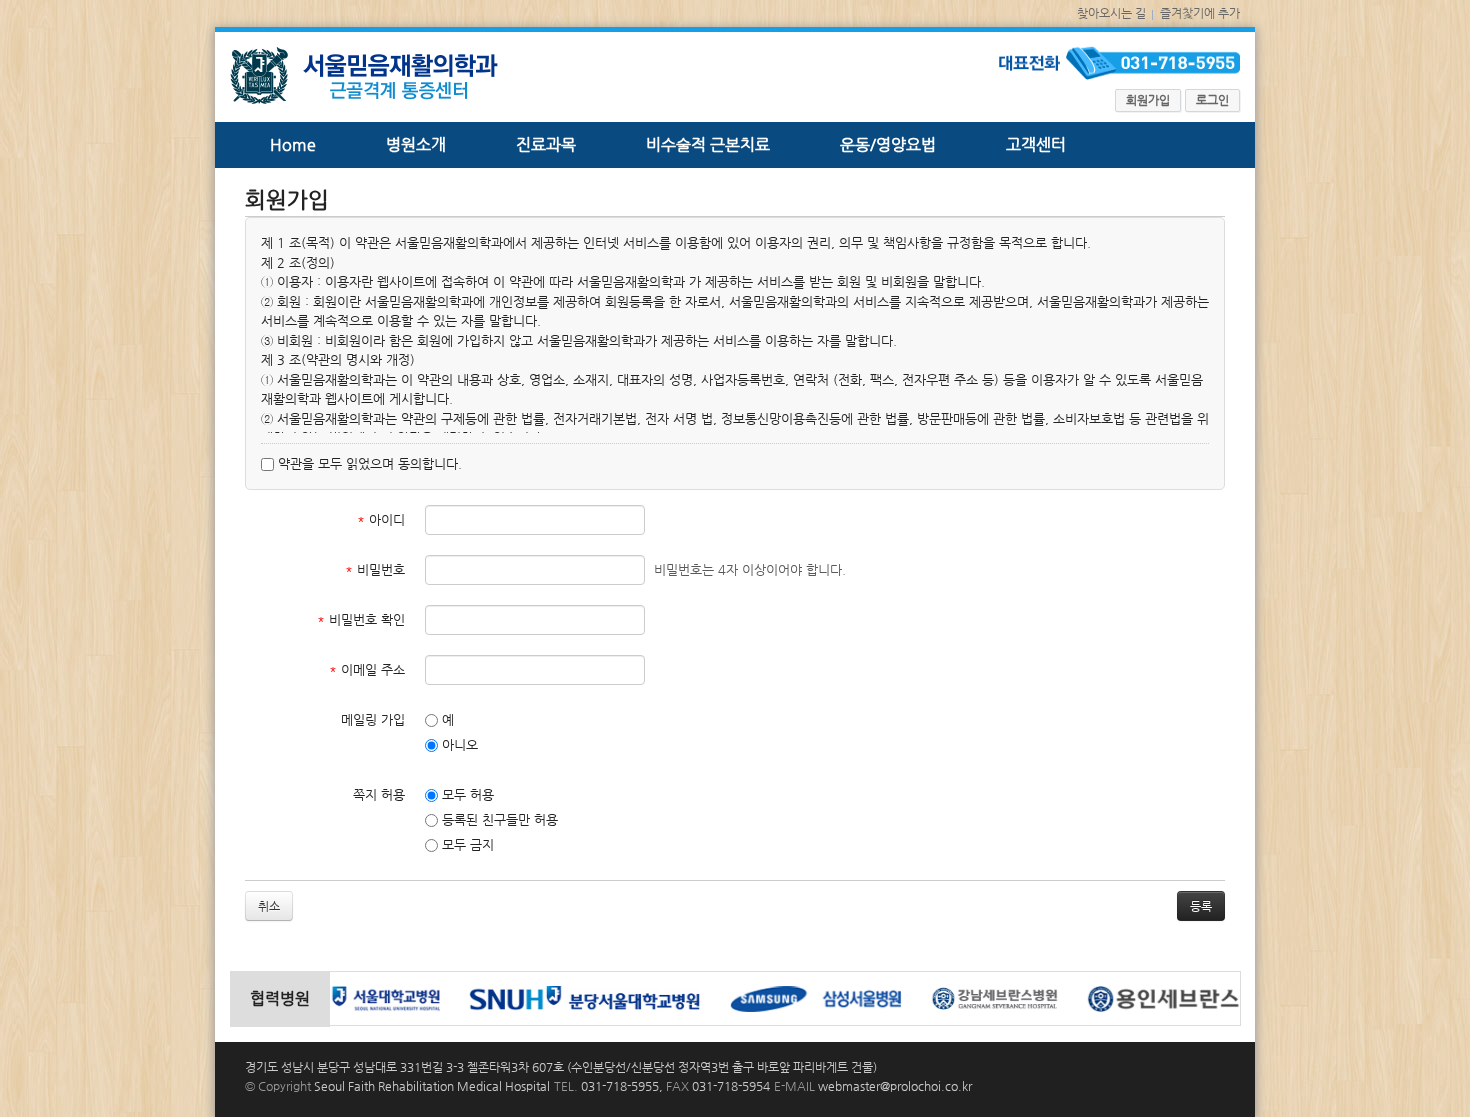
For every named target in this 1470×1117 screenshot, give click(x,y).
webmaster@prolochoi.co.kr (895, 1086)
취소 (269, 906)
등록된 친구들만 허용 (498, 819)
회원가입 (1148, 100)
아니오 (458, 744)
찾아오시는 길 (1111, 13)
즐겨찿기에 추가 (1200, 13)
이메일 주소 (367, 669)
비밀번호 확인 (361, 619)
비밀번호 (375, 569)
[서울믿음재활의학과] (364, 82)
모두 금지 (466, 844)
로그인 (1212, 100)
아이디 (381, 519)
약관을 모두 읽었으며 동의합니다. (368, 463)
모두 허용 (466, 794)
